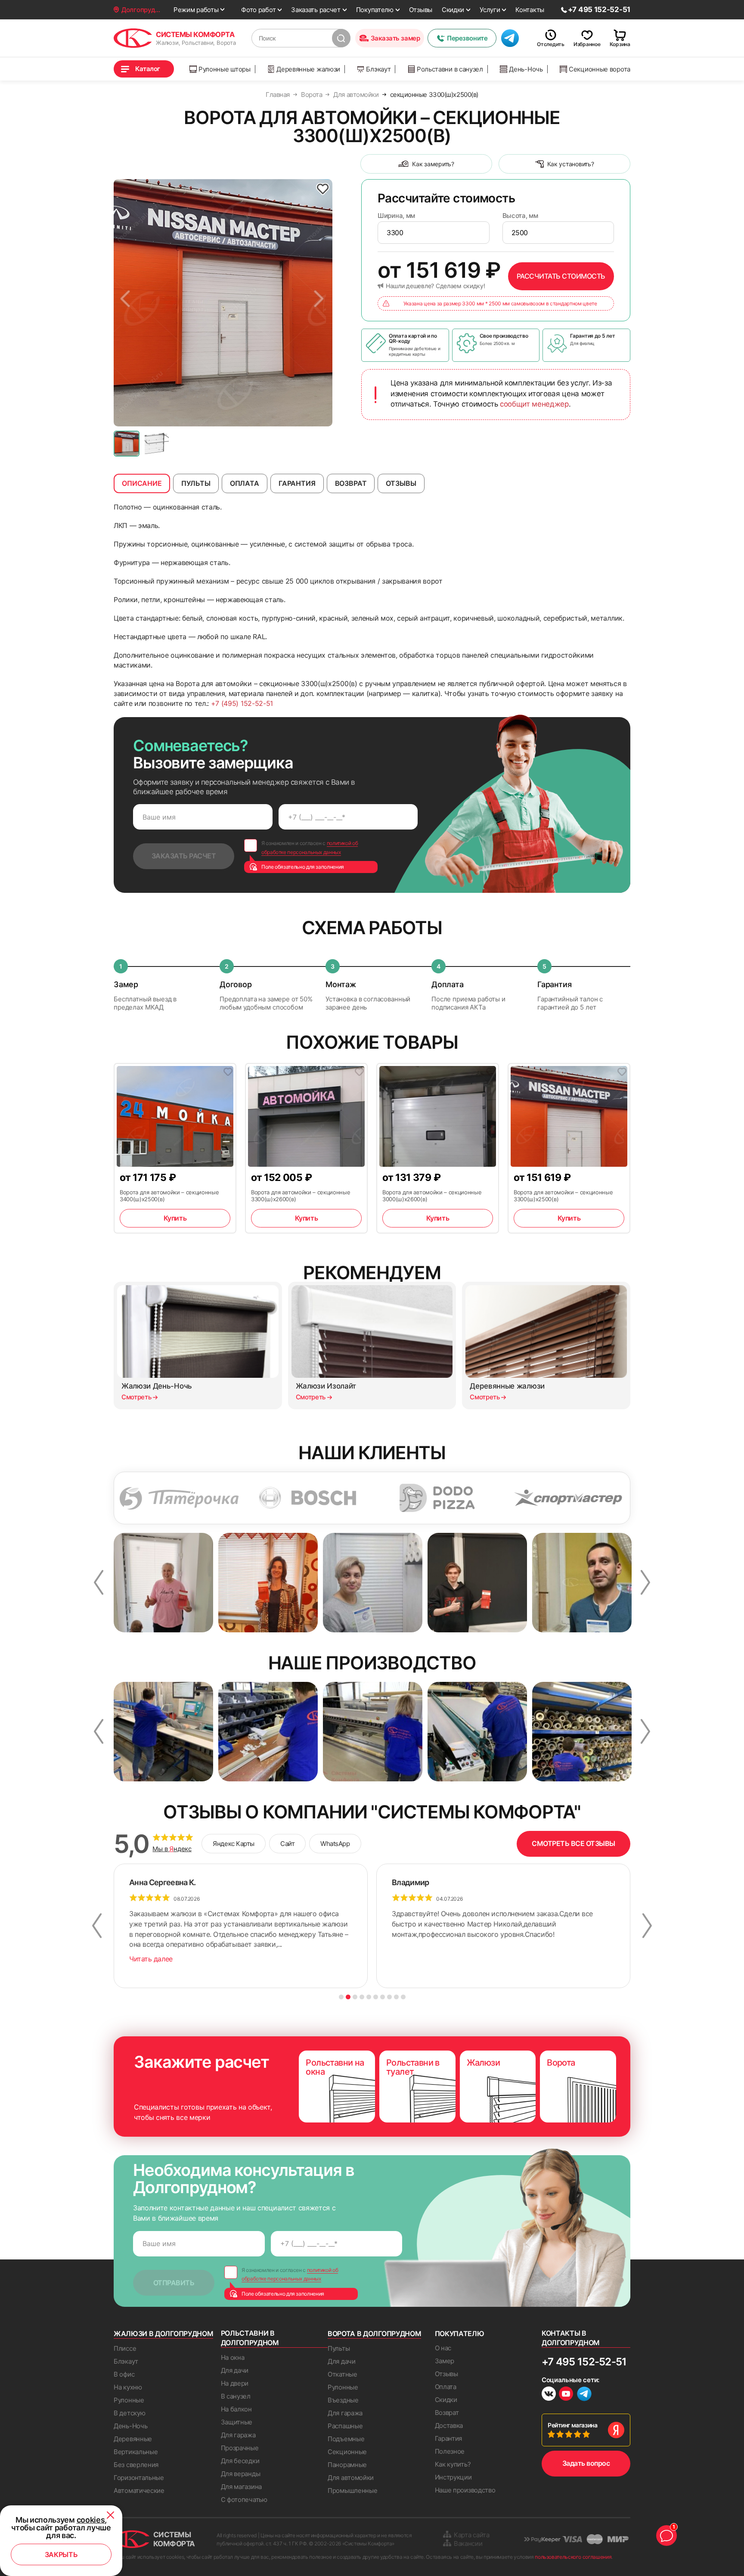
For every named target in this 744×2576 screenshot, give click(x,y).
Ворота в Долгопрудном (374, 2334)
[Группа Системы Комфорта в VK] (549, 2395)
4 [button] (362, 1997)
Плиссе (125, 2348)
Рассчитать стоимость (561, 276)
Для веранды (241, 2474)
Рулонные (129, 2400)
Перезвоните (467, 38)
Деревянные (133, 2439)
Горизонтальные (139, 2478)
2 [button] (348, 1997)
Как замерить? (433, 164)
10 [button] (403, 1997)
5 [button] (369, 1997)
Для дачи (235, 2370)
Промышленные (352, 2491)
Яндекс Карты (234, 1844)
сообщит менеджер (534, 404)
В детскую (129, 2413)
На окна (233, 2357)
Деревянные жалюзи (308, 69)
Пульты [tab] (196, 483)
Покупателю (375, 10)
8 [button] (389, 1997)
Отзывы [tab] (401, 483)
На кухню (128, 2387)
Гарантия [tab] (297, 483)
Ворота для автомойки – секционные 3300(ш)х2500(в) (563, 1196)
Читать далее (151, 1959)
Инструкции (453, 2477)
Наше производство (465, 2490)
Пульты (339, 2348)
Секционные (347, 2452)
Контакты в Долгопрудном (571, 2338)
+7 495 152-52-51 (584, 2362)
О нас (443, 2348)
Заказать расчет (316, 10)
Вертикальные (136, 2452)
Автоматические (139, 2491)
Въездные (343, 2400)
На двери (235, 2383)
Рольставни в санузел (450, 69)
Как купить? (453, 2464)
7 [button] (383, 1997)
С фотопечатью (244, 2500)
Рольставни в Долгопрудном (250, 2338)
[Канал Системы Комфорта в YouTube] (566, 2395)
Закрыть (61, 2554)
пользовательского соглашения (573, 2557)
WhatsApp (335, 1844)
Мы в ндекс (172, 1849)
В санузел (236, 2396)
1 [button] (341, 1997)
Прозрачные (240, 2448)
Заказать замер (395, 38)
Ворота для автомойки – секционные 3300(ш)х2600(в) (301, 1196)
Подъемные (346, 2439)
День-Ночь (526, 69)
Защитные (237, 2422)
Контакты (530, 10)
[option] (223, 303)
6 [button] (376, 1997)
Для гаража (238, 2435)
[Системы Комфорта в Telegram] (584, 2395)
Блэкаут (378, 69)
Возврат (447, 2413)
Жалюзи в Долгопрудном (163, 2334)
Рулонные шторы (225, 69)
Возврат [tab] (351, 483)
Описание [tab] (142, 483)
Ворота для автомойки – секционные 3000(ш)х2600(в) (432, 1196)
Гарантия (449, 2438)
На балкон (236, 2409)
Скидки (453, 10)
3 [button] (355, 1997)
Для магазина (241, 2487)
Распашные (345, 2426)
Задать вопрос (586, 2463)
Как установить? (571, 164)
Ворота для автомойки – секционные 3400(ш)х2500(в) (169, 1196)
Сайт (287, 1844)
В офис (124, 2374)
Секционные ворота (600, 69)
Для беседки (240, 2461)
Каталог (148, 69)
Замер (445, 2361)
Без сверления (136, 2465)
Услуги (490, 10)
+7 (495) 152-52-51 (242, 703)
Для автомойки (351, 2478)
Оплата (446, 2387)
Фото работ (258, 10)
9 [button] (396, 1997)
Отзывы (421, 10)
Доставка (449, 2425)
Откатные (343, 2374)
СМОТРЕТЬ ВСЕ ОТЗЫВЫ (573, 1843)
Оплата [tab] (245, 483)
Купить (175, 1218)
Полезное (450, 2451)
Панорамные (347, 2465)
